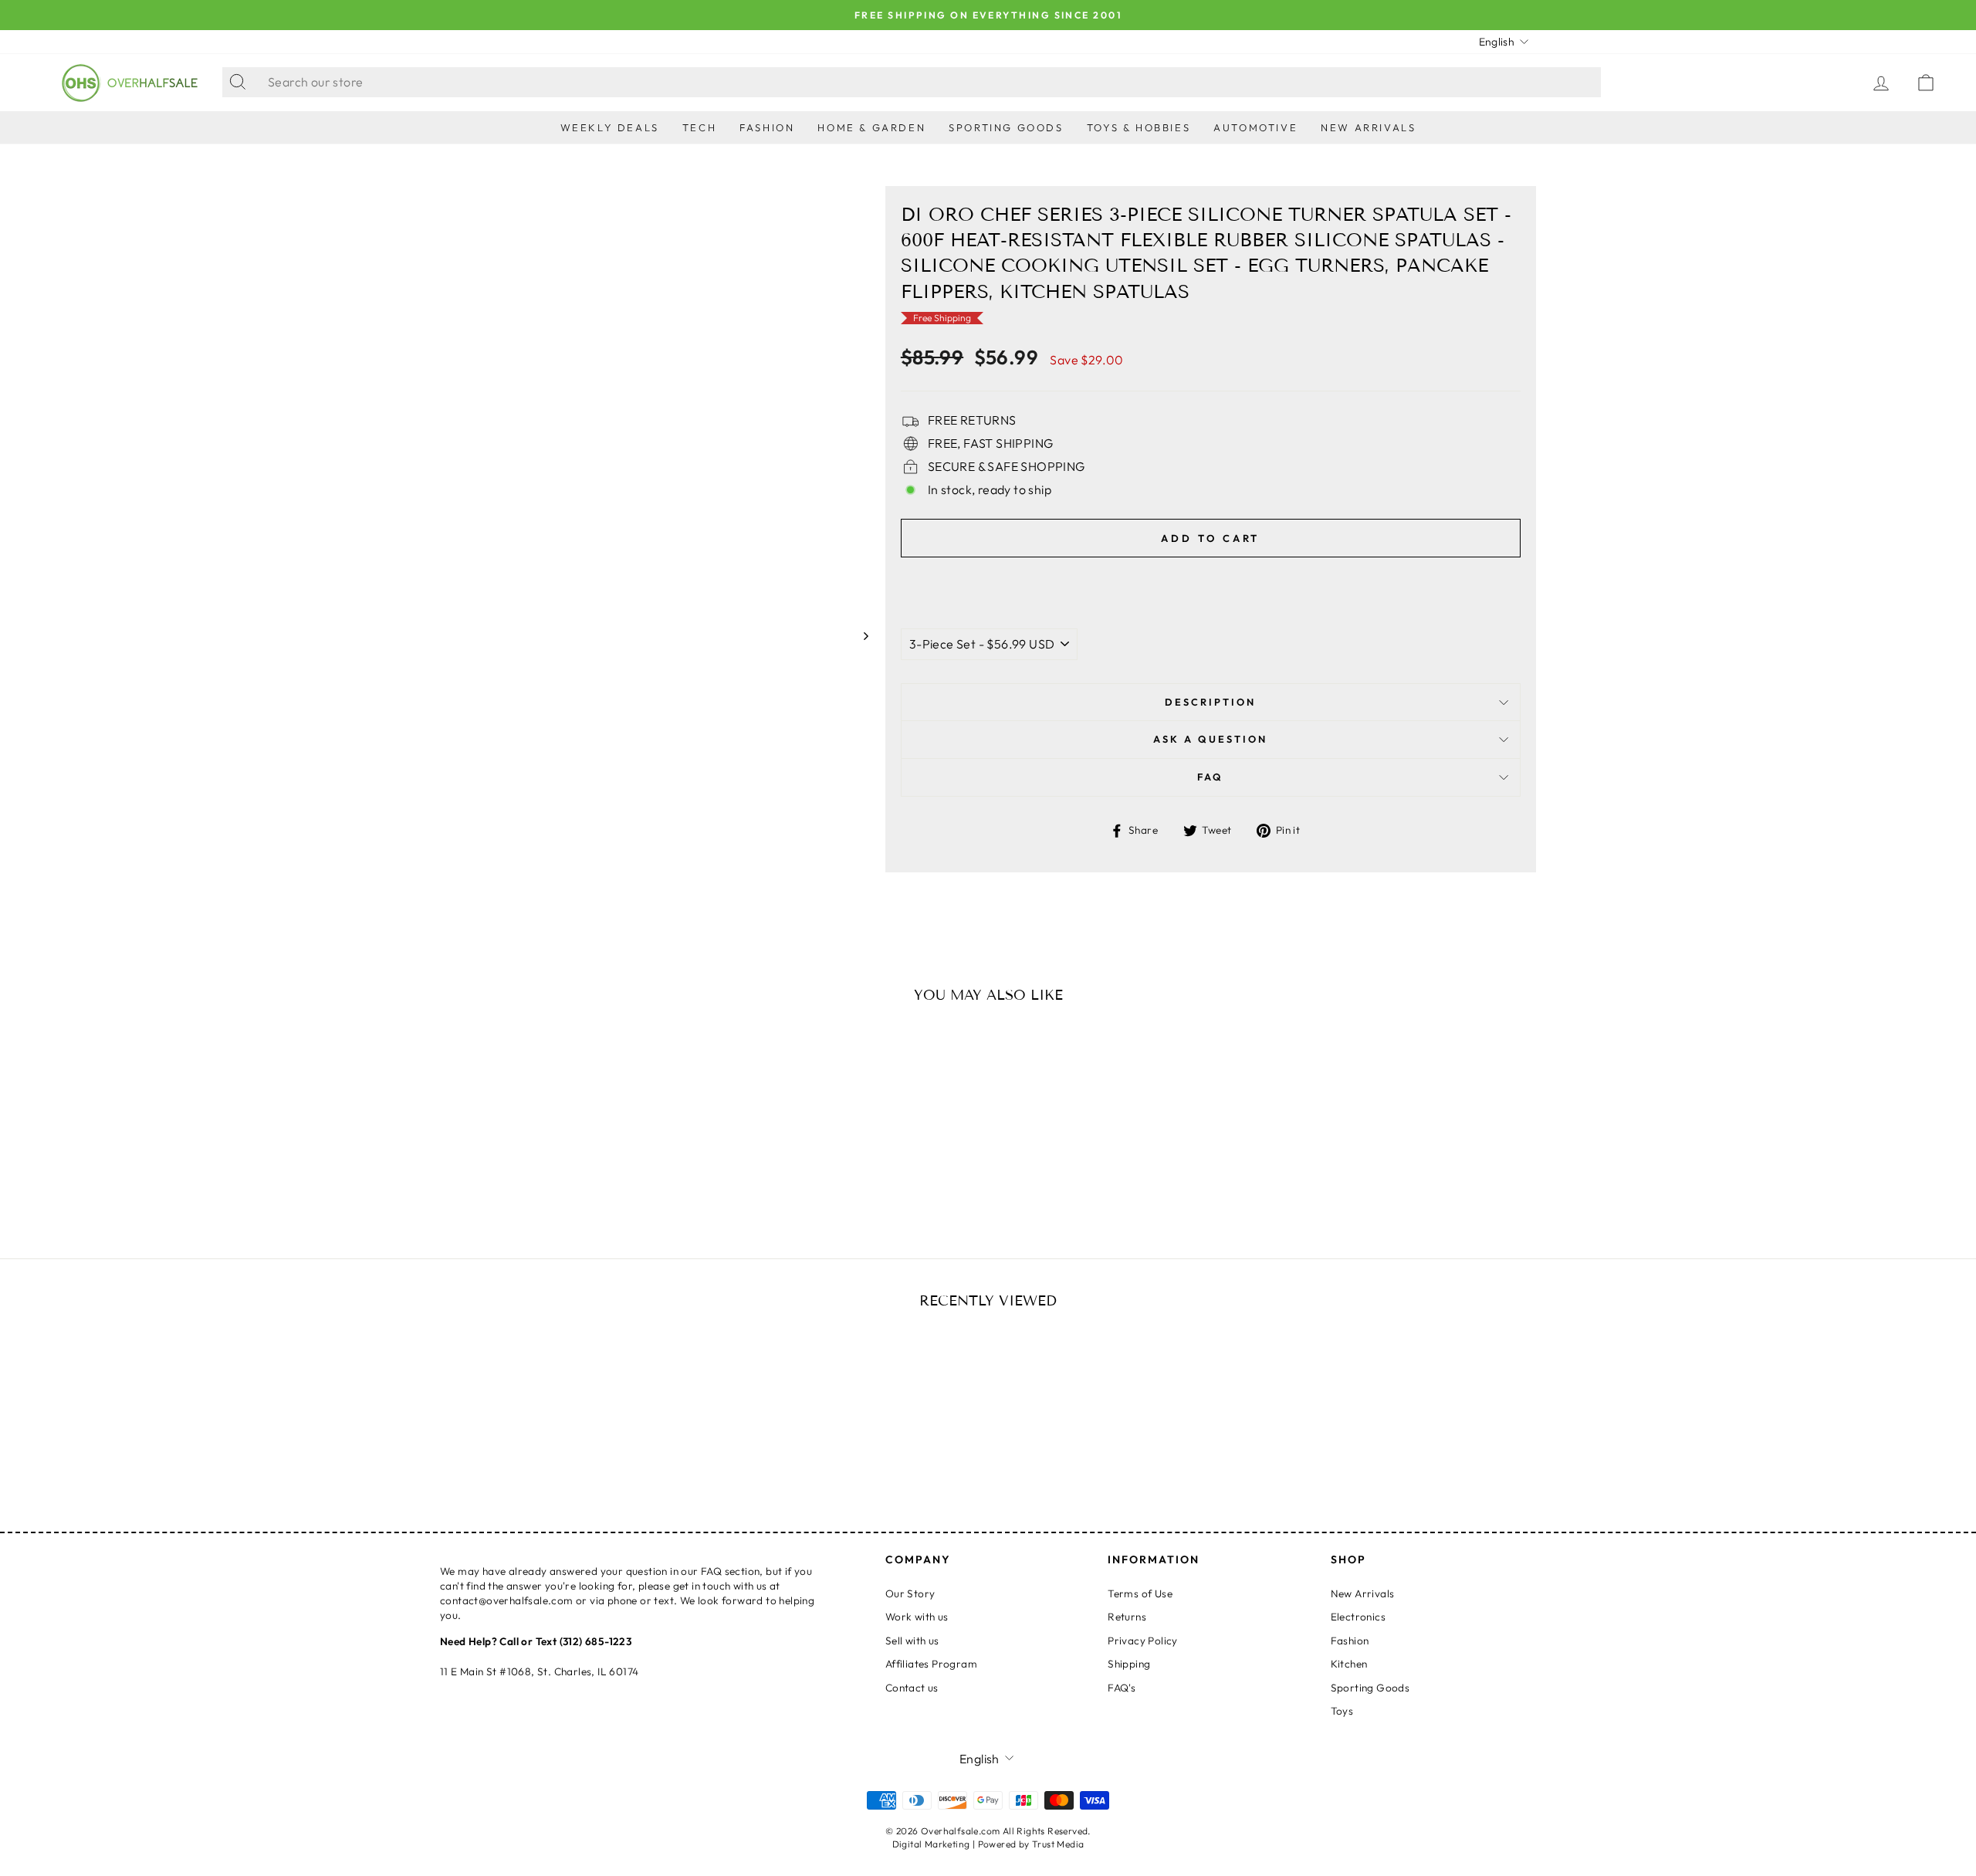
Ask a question (1210, 739)
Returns (1127, 1617)
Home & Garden (871, 127)
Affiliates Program (931, 1664)
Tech (699, 127)
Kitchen (1349, 1664)
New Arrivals (1368, 127)
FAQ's (1122, 1688)
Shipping (1129, 1664)
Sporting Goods (1006, 127)
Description (1210, 702)
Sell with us (912, 1641)
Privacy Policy (1143, 1641)
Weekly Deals (610, 127)
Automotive (1255, 127)
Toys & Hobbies (1139, 127)
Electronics (1358, 1617)
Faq (1210, 777)
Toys (1342, 1711)
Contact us (912, 1688)
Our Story (910, 1593)
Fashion (767, 127)
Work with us (917, 1617)
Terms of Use (1140, 1593)
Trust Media (1058, 1844)
